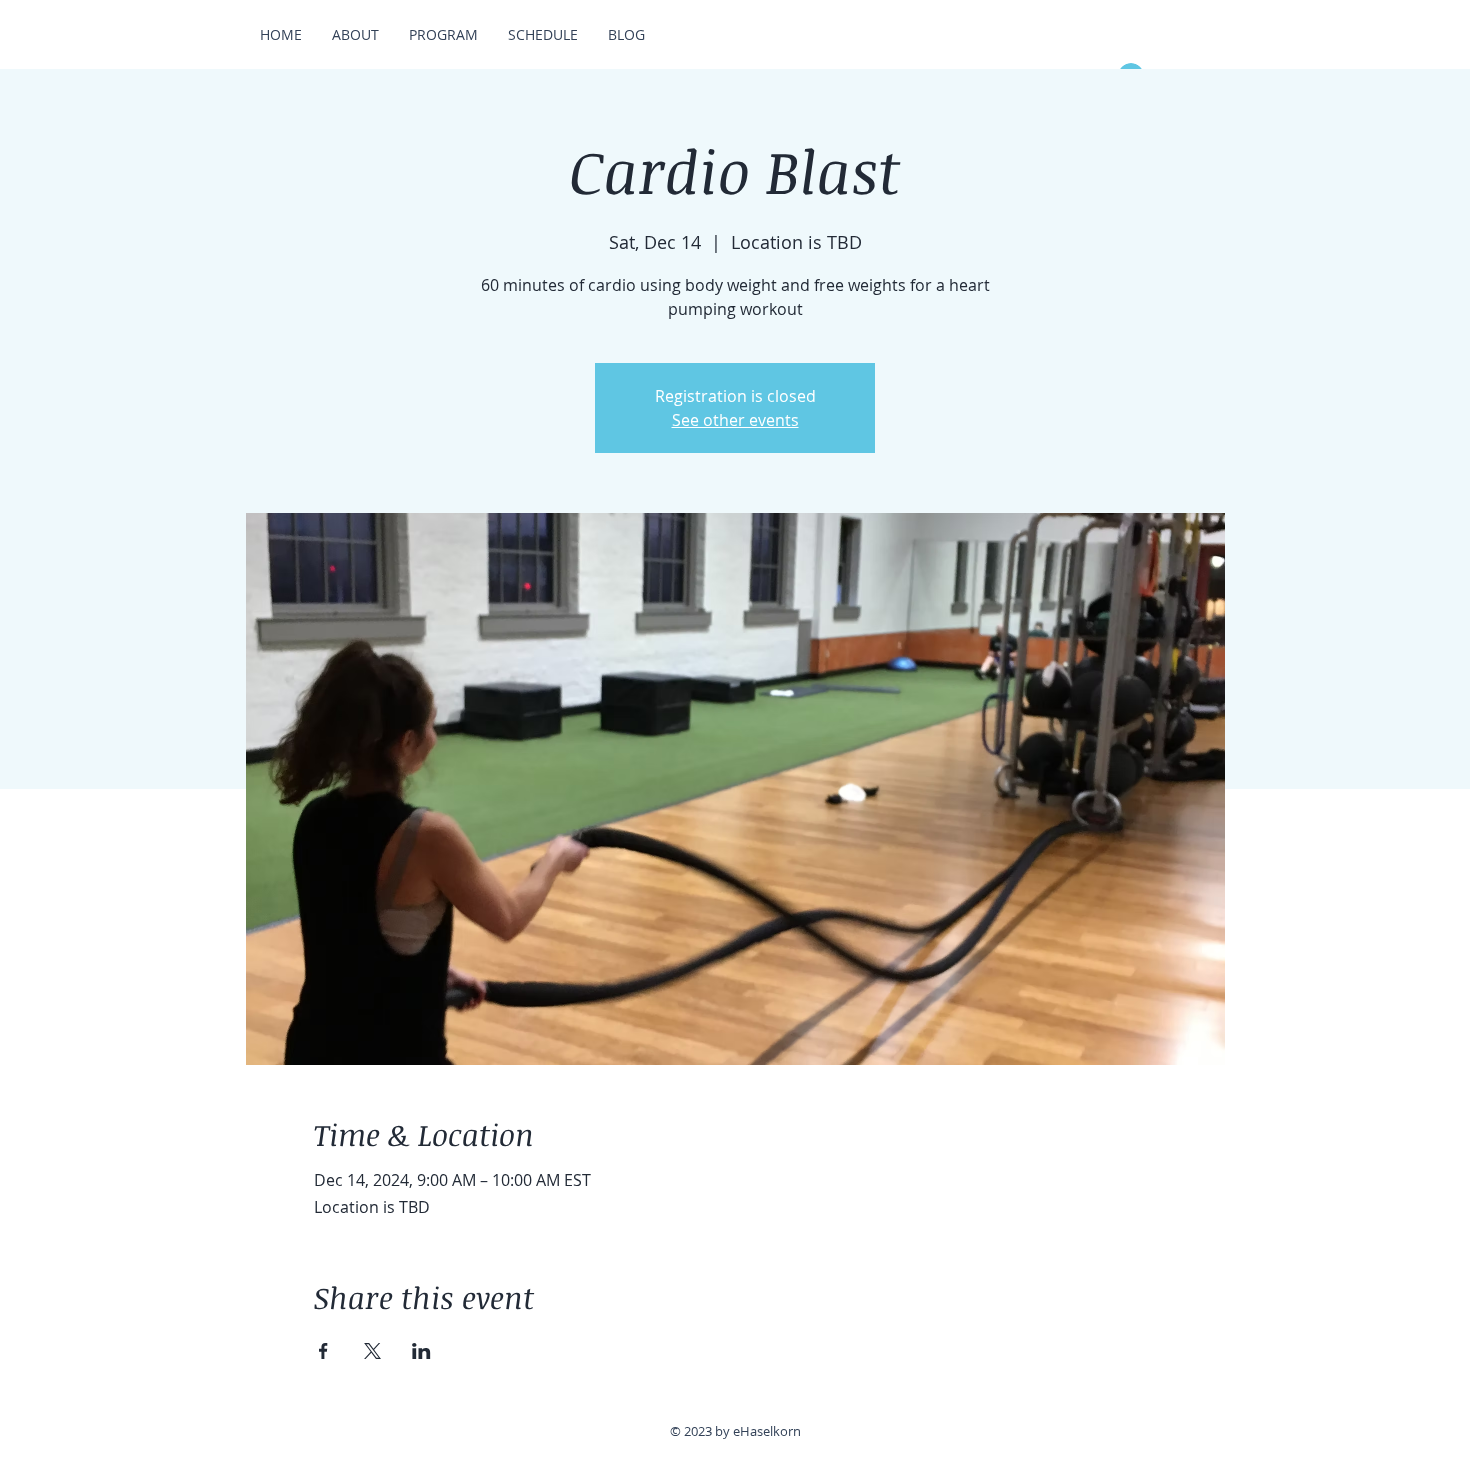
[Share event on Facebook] (323, 1351)
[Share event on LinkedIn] (421, 1351)
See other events (735, 420)
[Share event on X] (372, 1351)
